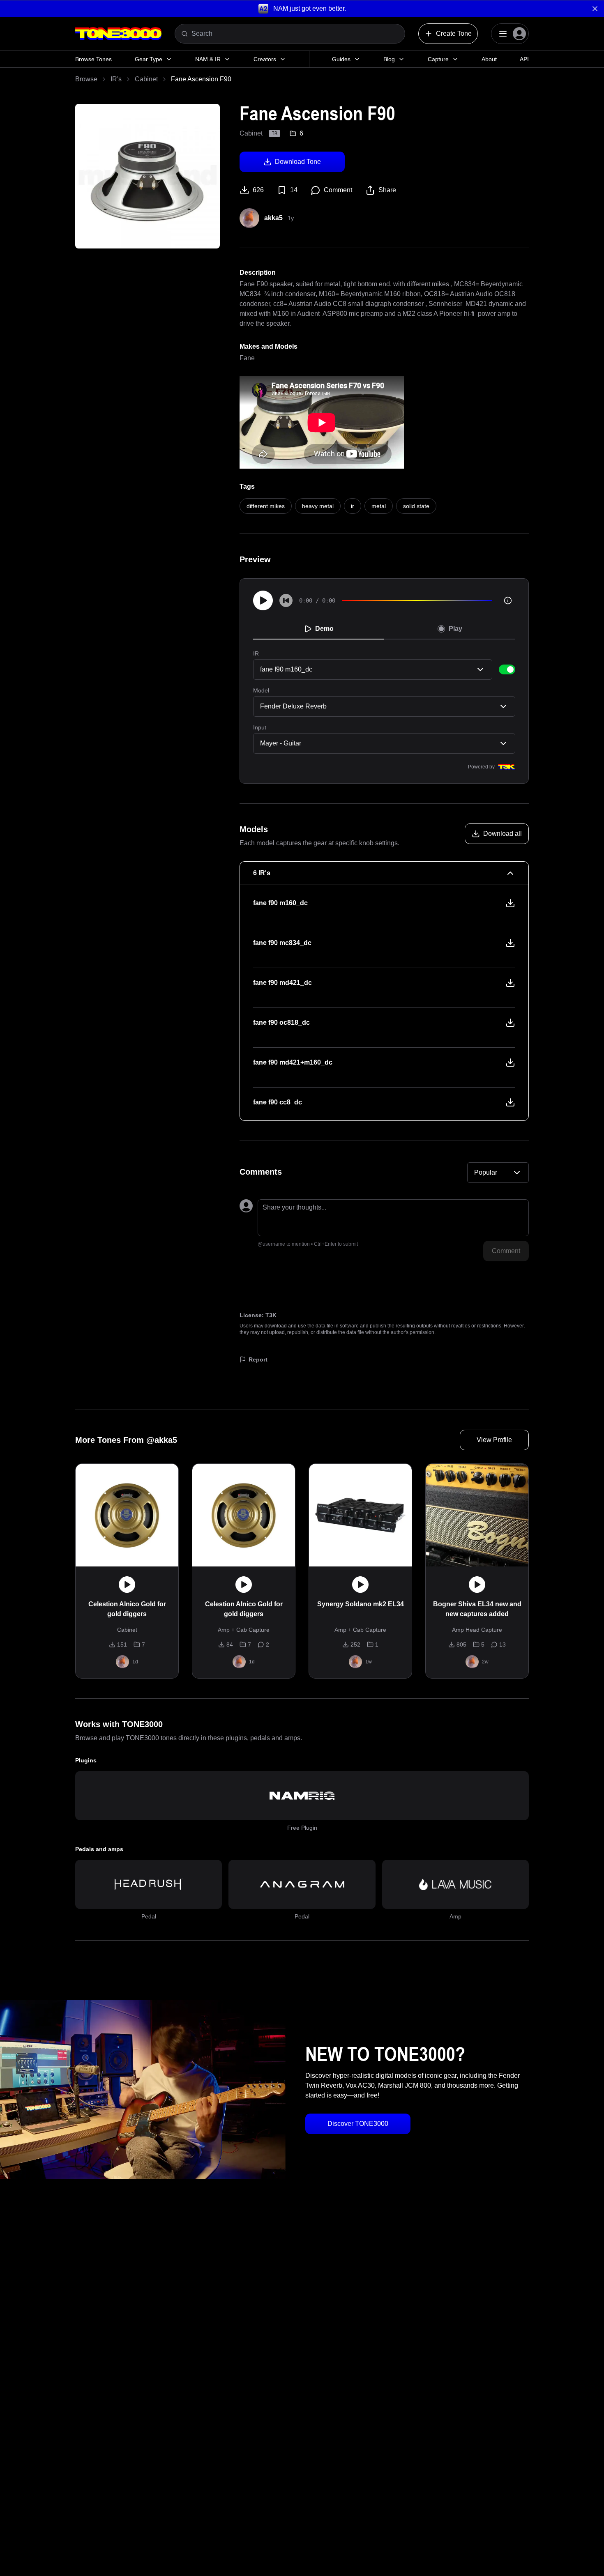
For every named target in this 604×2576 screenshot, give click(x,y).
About (489, 59)
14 (294, 190)
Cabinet (146, 79)
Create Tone (454, 33)
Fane (247, 358)
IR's (116, 79)
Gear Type (149, 59)
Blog (389, 59)
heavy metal (318, 506)
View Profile (494, 1440)
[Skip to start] (286, 600)
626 (258, 190)
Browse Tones (93, 59)
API (524, 59)
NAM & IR (208, 59)
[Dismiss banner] (595, 9)
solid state (416, 506)
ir (353, 506)
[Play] (263, 600)
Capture (438, 59)
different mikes (266, 506)
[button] (302, 8)
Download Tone (298, 162)
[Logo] (118, 34)
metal (379, 506)
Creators (265, 59)
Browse (86, 79)
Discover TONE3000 (358, 2124)
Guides (341, 59)
